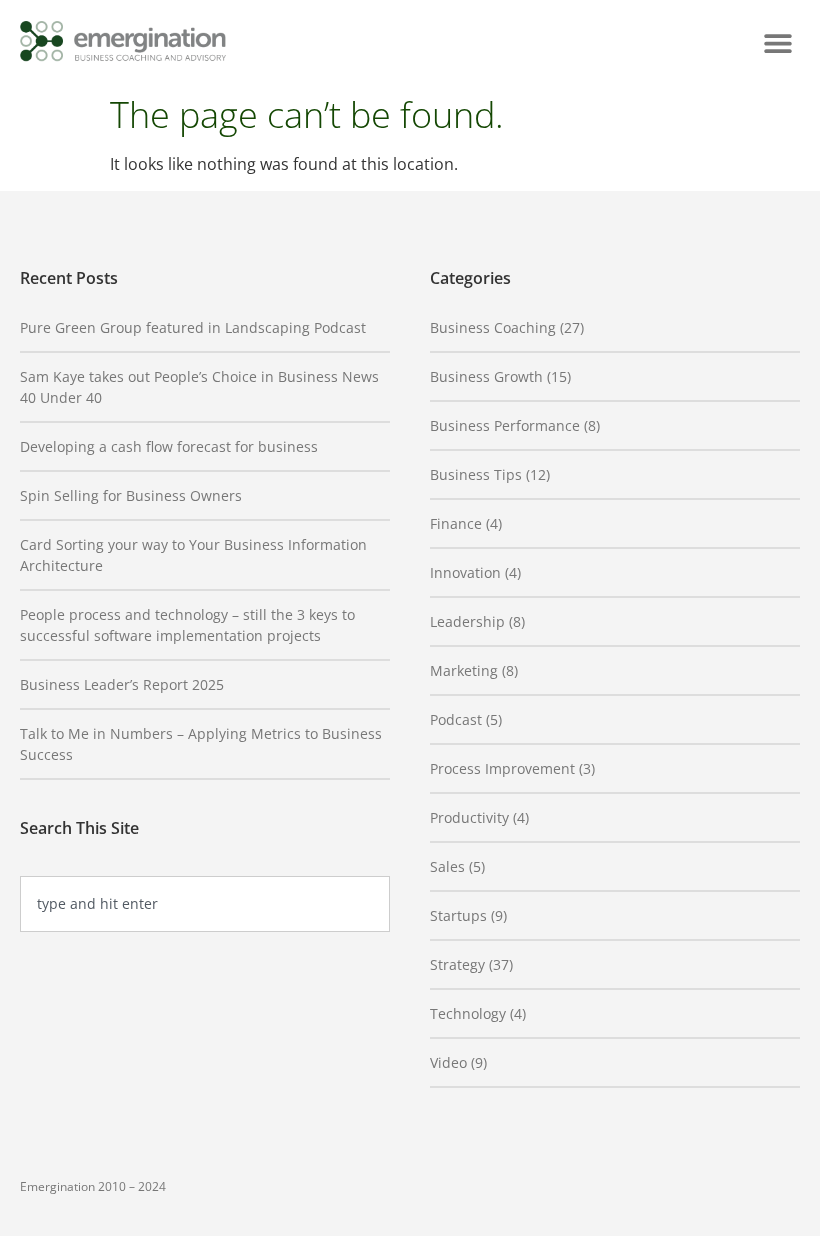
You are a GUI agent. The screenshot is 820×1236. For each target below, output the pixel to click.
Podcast (456, 719)
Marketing (464, 670)
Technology (468, 1013)
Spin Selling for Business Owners (131, 495)
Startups (458, 915)
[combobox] (205, 904)
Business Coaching (493, 327)
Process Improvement (502, 768)
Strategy (457, 964)
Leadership (467, 621)
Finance (456, 523)
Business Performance (505, 425)
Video (448, 1062)
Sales (447, 866)
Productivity (469, 817)
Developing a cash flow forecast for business (169, 446)
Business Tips (476, 474)
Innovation (465, 572)
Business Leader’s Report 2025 (122, 684)
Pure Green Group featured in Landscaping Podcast (193, 327)
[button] (777, 42)
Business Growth (486, 376)
